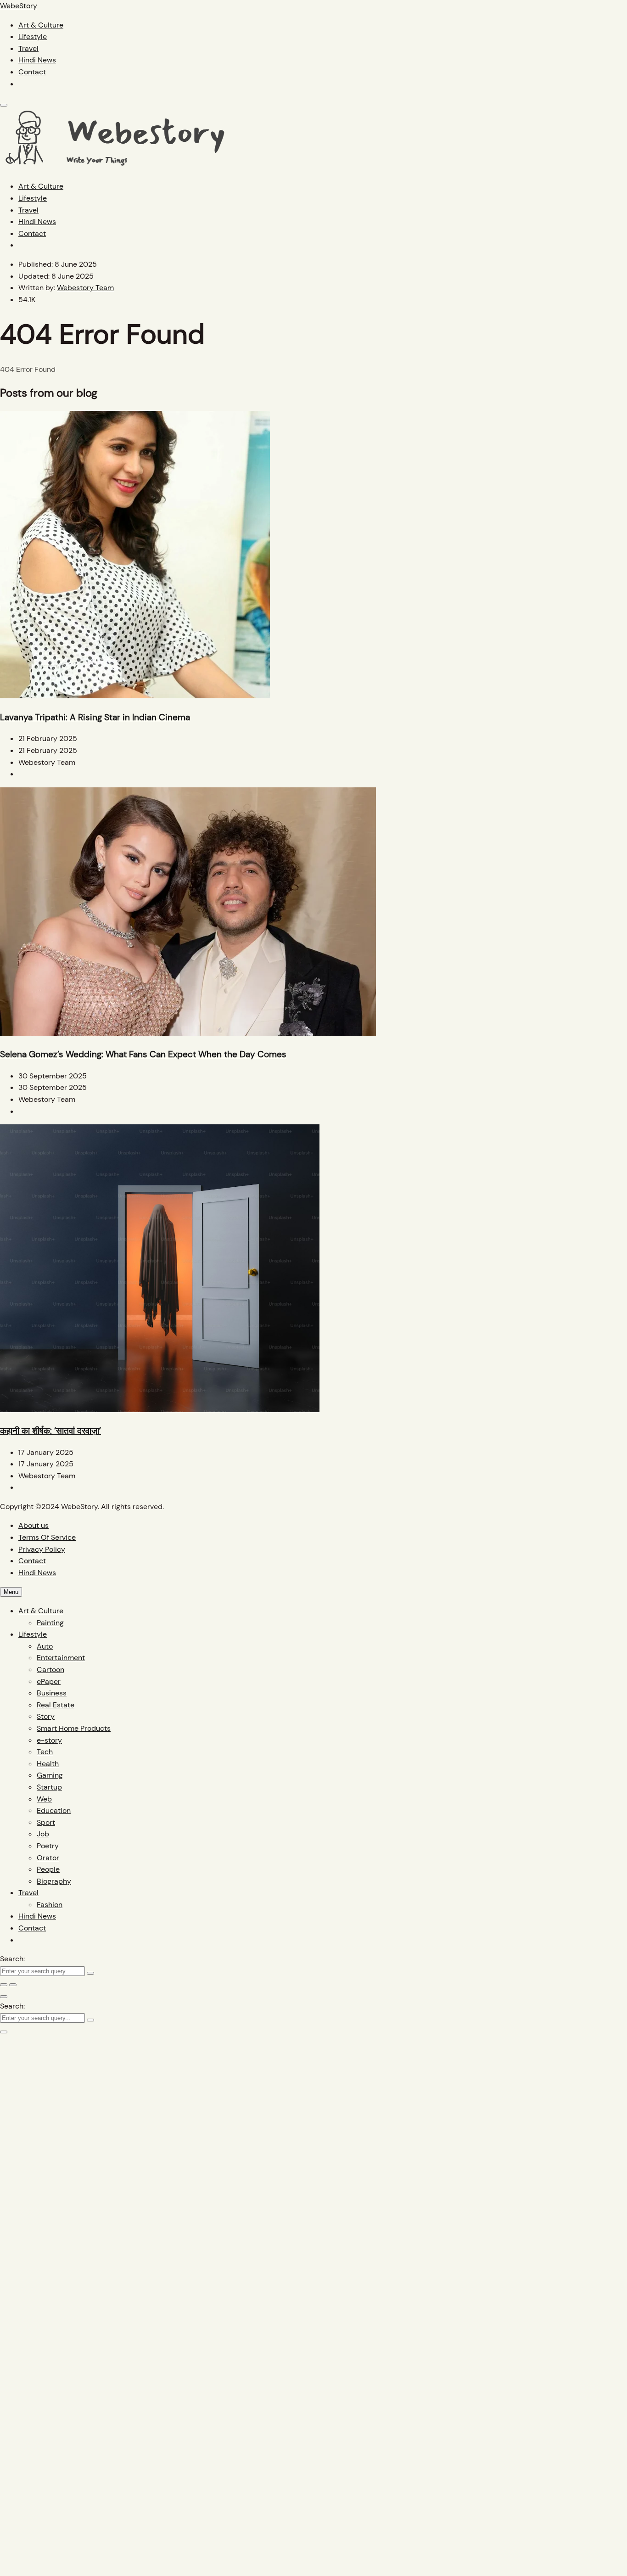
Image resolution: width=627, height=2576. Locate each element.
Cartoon (50, 1670)
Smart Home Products (74, 1728)
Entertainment (61, 1658)
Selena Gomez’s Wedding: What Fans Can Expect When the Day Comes (143, 1054)
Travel (28, 48)
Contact (32, 72)
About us (34, 1525)
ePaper (49, 1681)
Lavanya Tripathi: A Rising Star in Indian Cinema (95, 717)
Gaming (50, 1775)
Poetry (48, 1846)
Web (44, 1799)
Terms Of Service (47, 1537)
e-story (49, 1740)
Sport (46, 1822)
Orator (48, 1858)
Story (46, 1716)
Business (52, 1693)
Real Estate (56, 1705)
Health (48, 1764)
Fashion (50, 1905)
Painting (50, 1623)
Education (54, 1810)
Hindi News (37, 60)
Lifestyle (33, 36)
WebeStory (19, 6)
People (48, 1869)
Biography (54, 1881)
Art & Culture (41, 25)
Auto (45, 1646)
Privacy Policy (42, 1549)
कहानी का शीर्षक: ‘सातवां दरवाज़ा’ (50, 1431)
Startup (49, 1787)
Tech (45, 1752)
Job (43, 1834)
